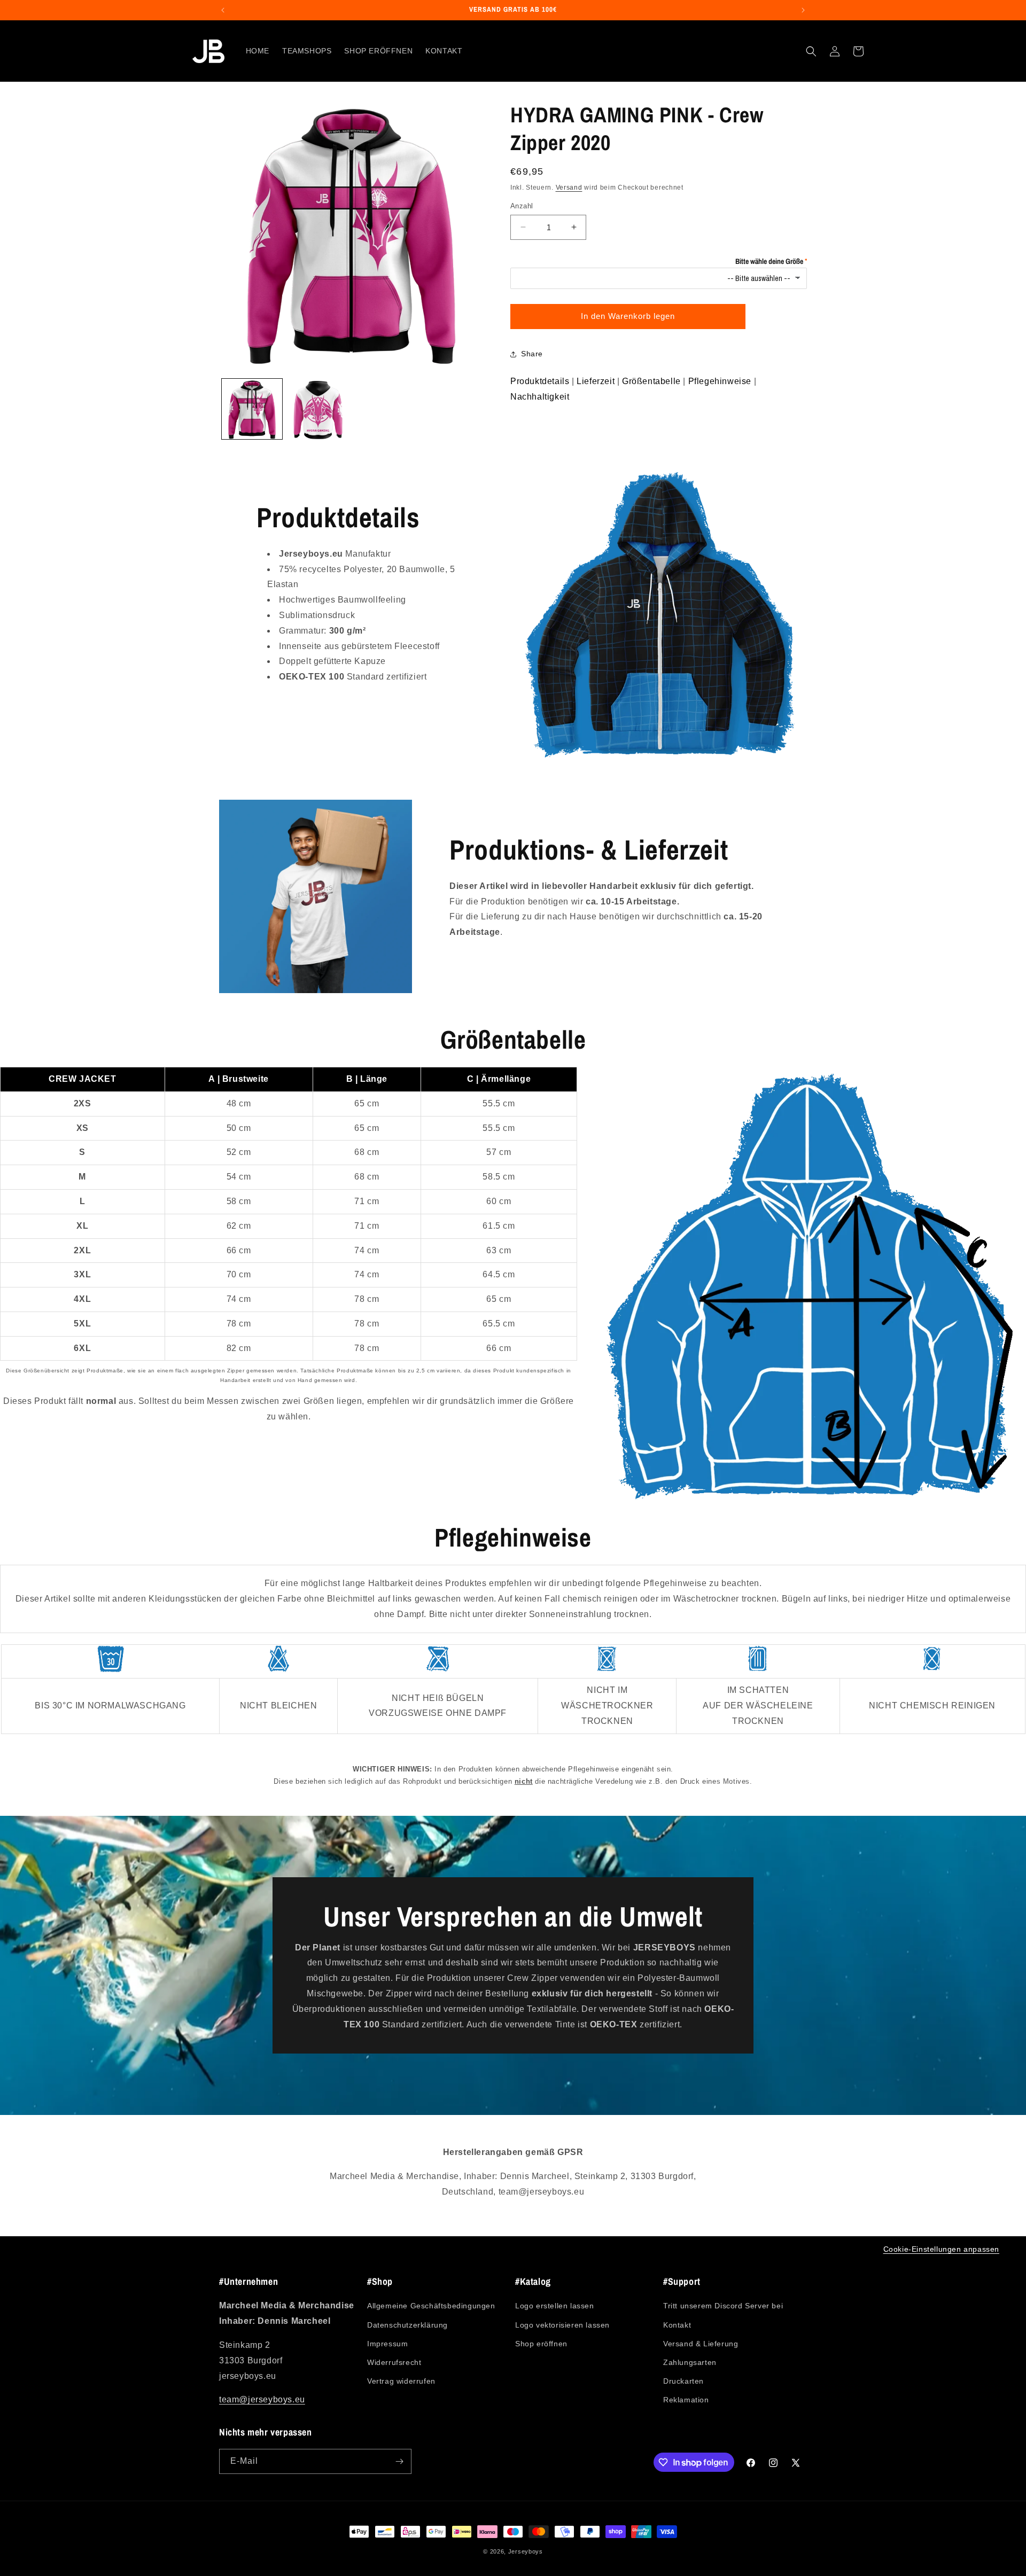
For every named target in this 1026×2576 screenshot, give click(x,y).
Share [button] (532, 354)
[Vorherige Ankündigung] (223, 10)
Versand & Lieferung (701, 2344)
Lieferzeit (596, 381)
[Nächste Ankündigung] (803, 10)
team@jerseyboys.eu (262, 2399)
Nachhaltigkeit (540, 397)
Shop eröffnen (541, 2344)
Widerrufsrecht (394, 2362)
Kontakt (677, 2325)
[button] (811, 51)
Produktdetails (540, 381)
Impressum (387, 2344)
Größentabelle (651, 381)
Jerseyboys (526, 2551)
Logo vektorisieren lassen (562, 2325)
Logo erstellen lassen (555, 2306)
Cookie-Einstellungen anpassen (941, 2249)
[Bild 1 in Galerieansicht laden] (252, 409)
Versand (569, 188)
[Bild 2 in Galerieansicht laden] (318, 409)
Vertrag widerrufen (401, 2381)
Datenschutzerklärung (407, 2325)
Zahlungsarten (690, 2362)
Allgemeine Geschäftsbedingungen (431, 2306)
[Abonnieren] (399, 2461)
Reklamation (686, 2400)
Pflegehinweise (720, 381)
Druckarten (683, 2381)
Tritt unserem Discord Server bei (723, 2306)
